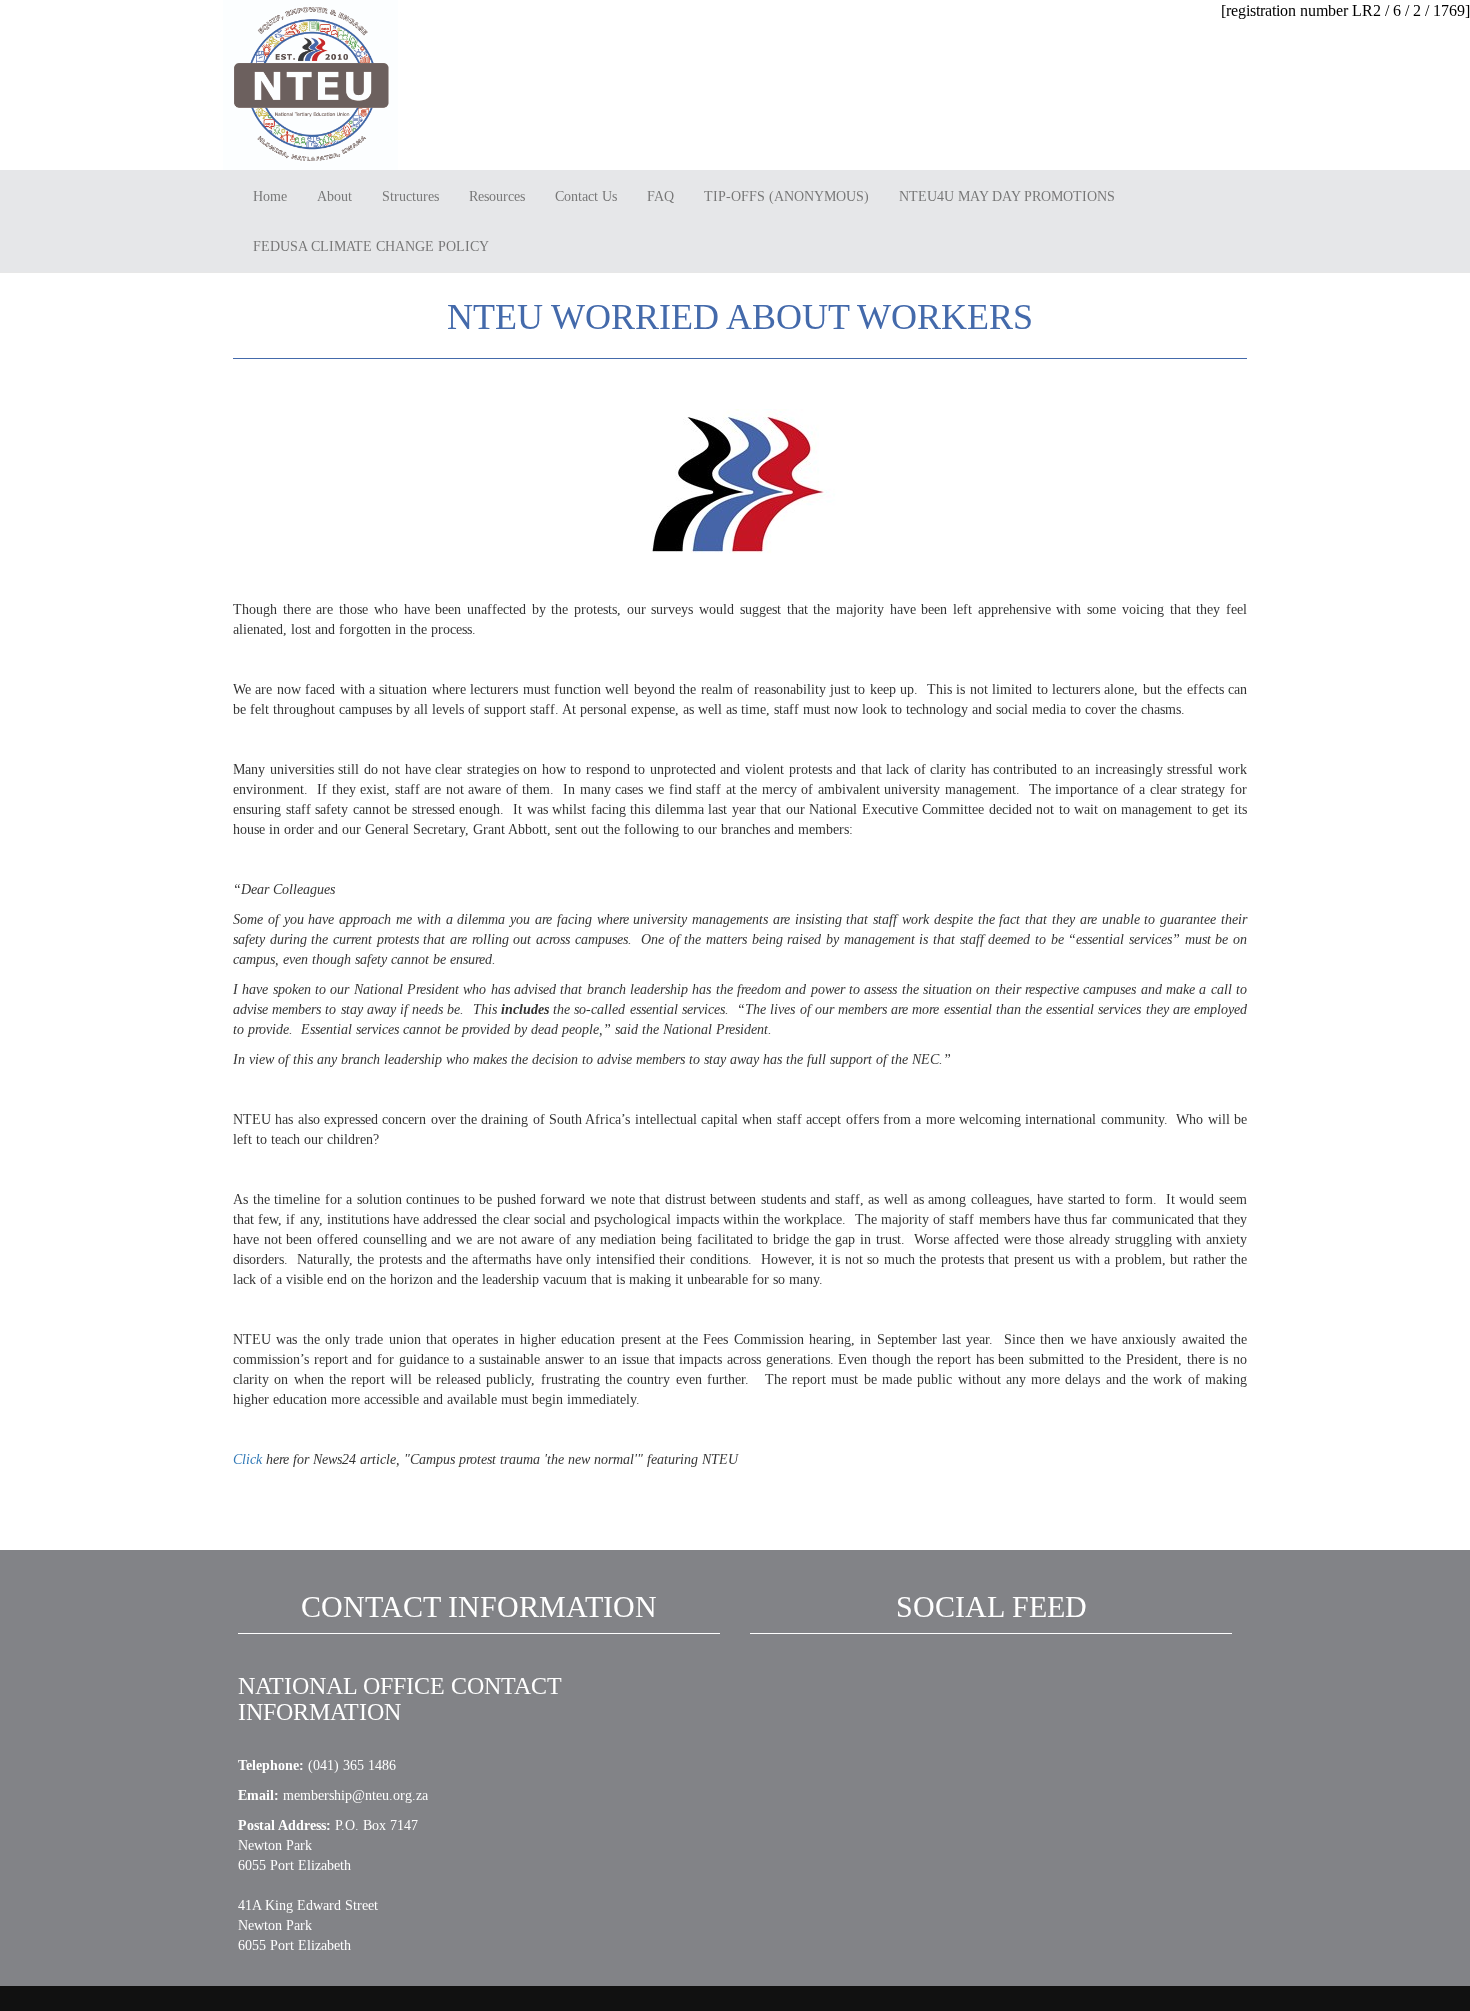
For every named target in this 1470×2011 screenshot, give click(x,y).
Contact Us (586, 196)
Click (247, 1459)
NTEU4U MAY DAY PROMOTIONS (1007, 196)
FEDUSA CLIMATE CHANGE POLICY (371, 246)
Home (270, 196)
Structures (410, 196)
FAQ (660, 196)
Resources (497, 196)
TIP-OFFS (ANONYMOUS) (786, 196)
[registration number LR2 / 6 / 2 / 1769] (1345, 10)
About (334, 196)
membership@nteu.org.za (355, 1795)
